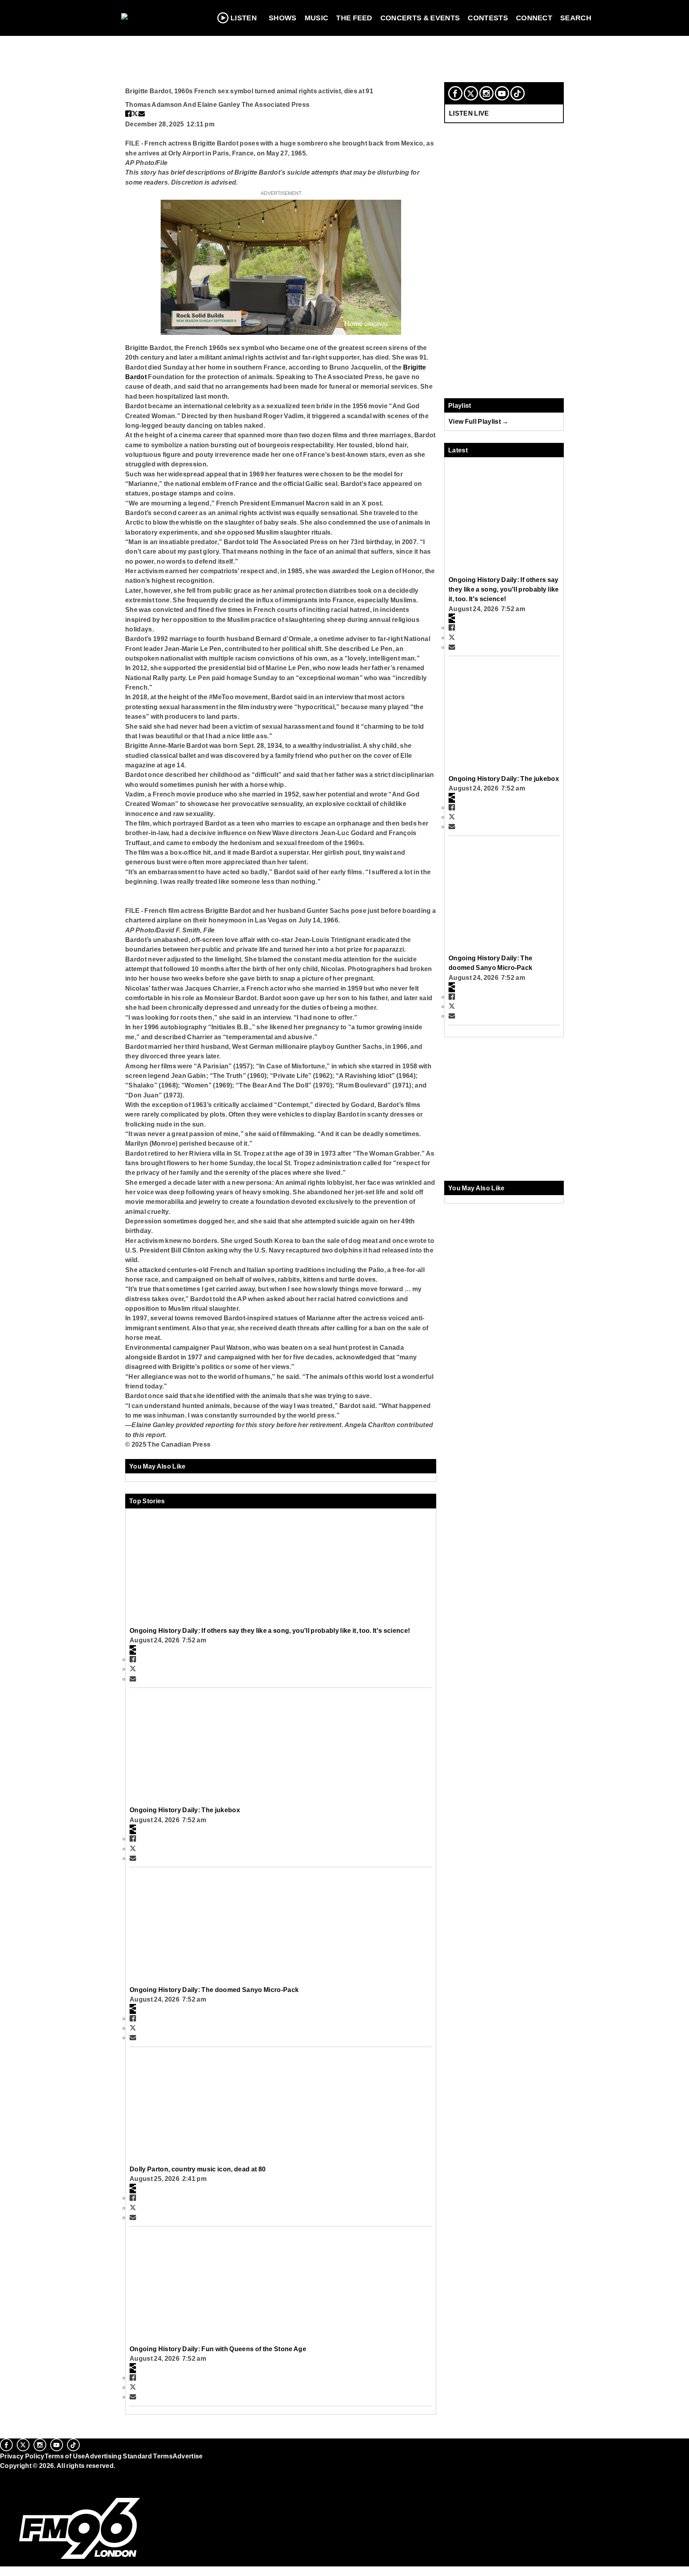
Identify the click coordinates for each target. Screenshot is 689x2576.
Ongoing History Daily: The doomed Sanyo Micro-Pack (214, 1990)
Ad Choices (19, 2486)
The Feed (354, 18)
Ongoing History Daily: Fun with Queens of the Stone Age (218, 2349)
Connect (534, 18)
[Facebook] (455, 93)
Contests (488, 18)
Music (317, 18)
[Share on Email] (142, 114)
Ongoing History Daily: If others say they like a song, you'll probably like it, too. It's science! (270, 1630)
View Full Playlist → (479, 421)
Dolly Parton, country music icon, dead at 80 (198, 2169)
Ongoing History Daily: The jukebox (185, 1810)
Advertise (188, 2456)
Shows (283, 18)
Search (576, 18)
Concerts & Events (420, 18)
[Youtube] (502, 93)
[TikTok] (518, 93)
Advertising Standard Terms (129, 2456)
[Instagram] (486, 93)
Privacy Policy (22, 2456)
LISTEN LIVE (469, 113)
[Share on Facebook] (128, 114)
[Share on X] (135, 114)
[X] (471, 93)
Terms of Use (65, 2456)
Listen (244, 18)
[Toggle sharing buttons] (133, 1650)
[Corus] (4, 2474)
